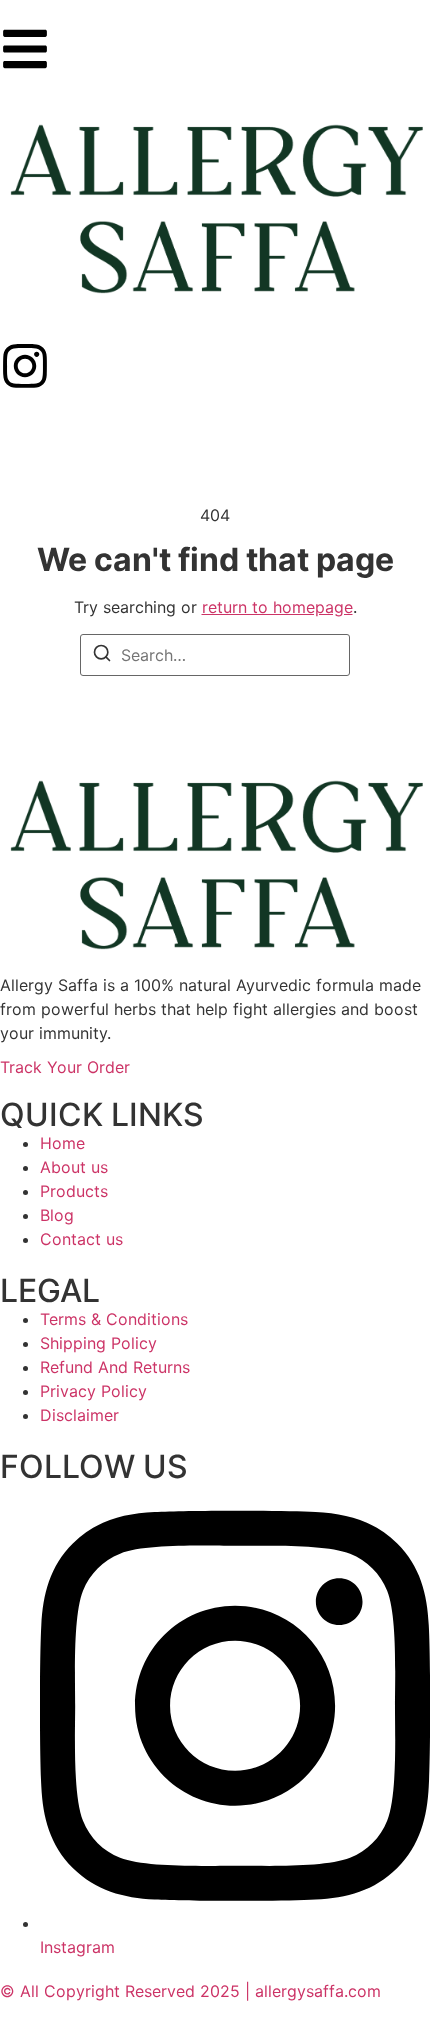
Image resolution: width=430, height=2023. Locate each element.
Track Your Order (65, 1067)
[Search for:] (215, 655)
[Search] (102, 656)
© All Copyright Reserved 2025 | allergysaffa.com (190, 1991)
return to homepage (277, 607)
